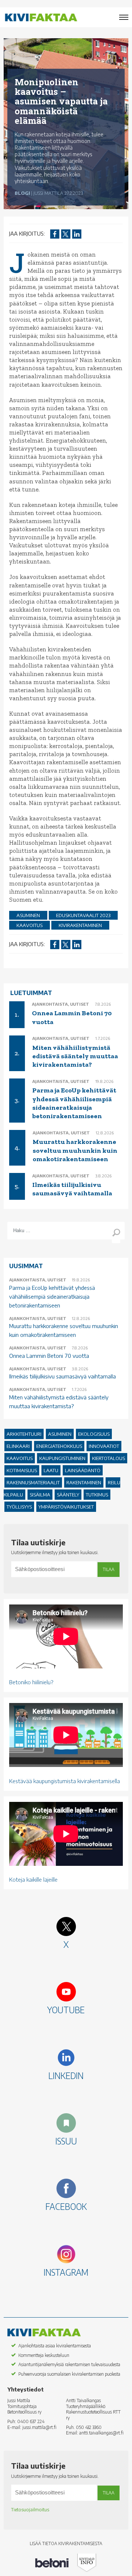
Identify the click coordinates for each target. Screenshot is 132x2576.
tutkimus (97, 1495)
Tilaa (109, 1569)
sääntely (68, 1495)
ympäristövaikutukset (66, 1507)
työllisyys (19, 1507)
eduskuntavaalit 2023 (83, 915)
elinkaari (18, 1446)
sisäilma (40, 1495)
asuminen (28, 915)
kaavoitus (30, 925)
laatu (51, 1470)
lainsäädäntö (83, 1470)
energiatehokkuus (59, 1446)
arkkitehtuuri (24, 1434)
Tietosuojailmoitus (30, 2510)
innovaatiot (104, 1446)
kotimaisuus (22, 1470)
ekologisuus (94, 1434)
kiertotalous (109, 1458)
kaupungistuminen (62, 1458)
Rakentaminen (84, 1482)
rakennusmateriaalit (33, 1482)
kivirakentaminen (80, 925)
